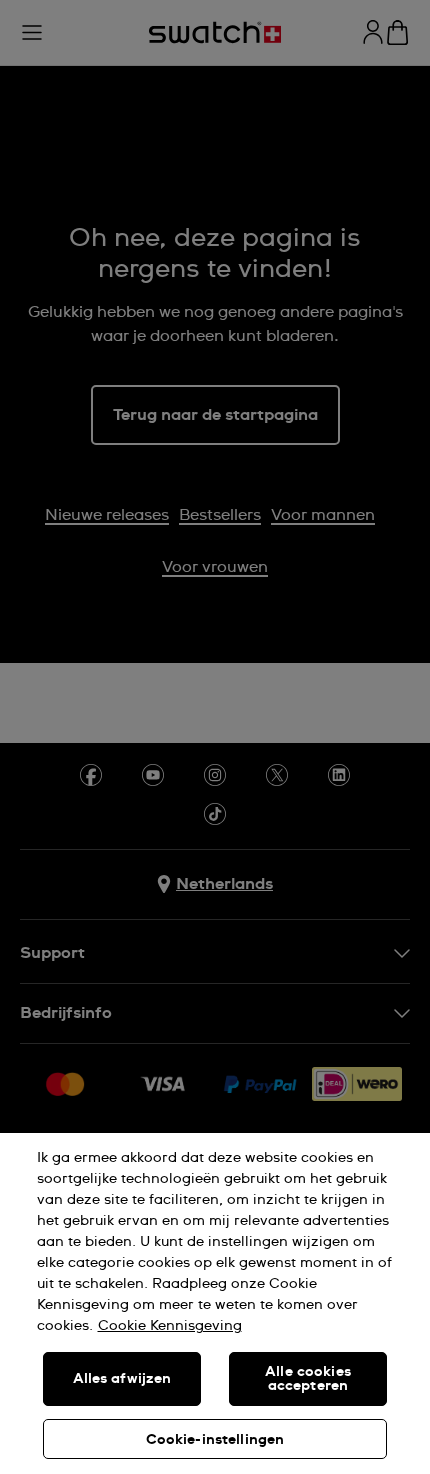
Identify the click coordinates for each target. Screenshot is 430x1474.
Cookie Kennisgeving (170, 1326)
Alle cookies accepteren (308, 1379)
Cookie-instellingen (215, 1440)
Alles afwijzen (122, 1379)
